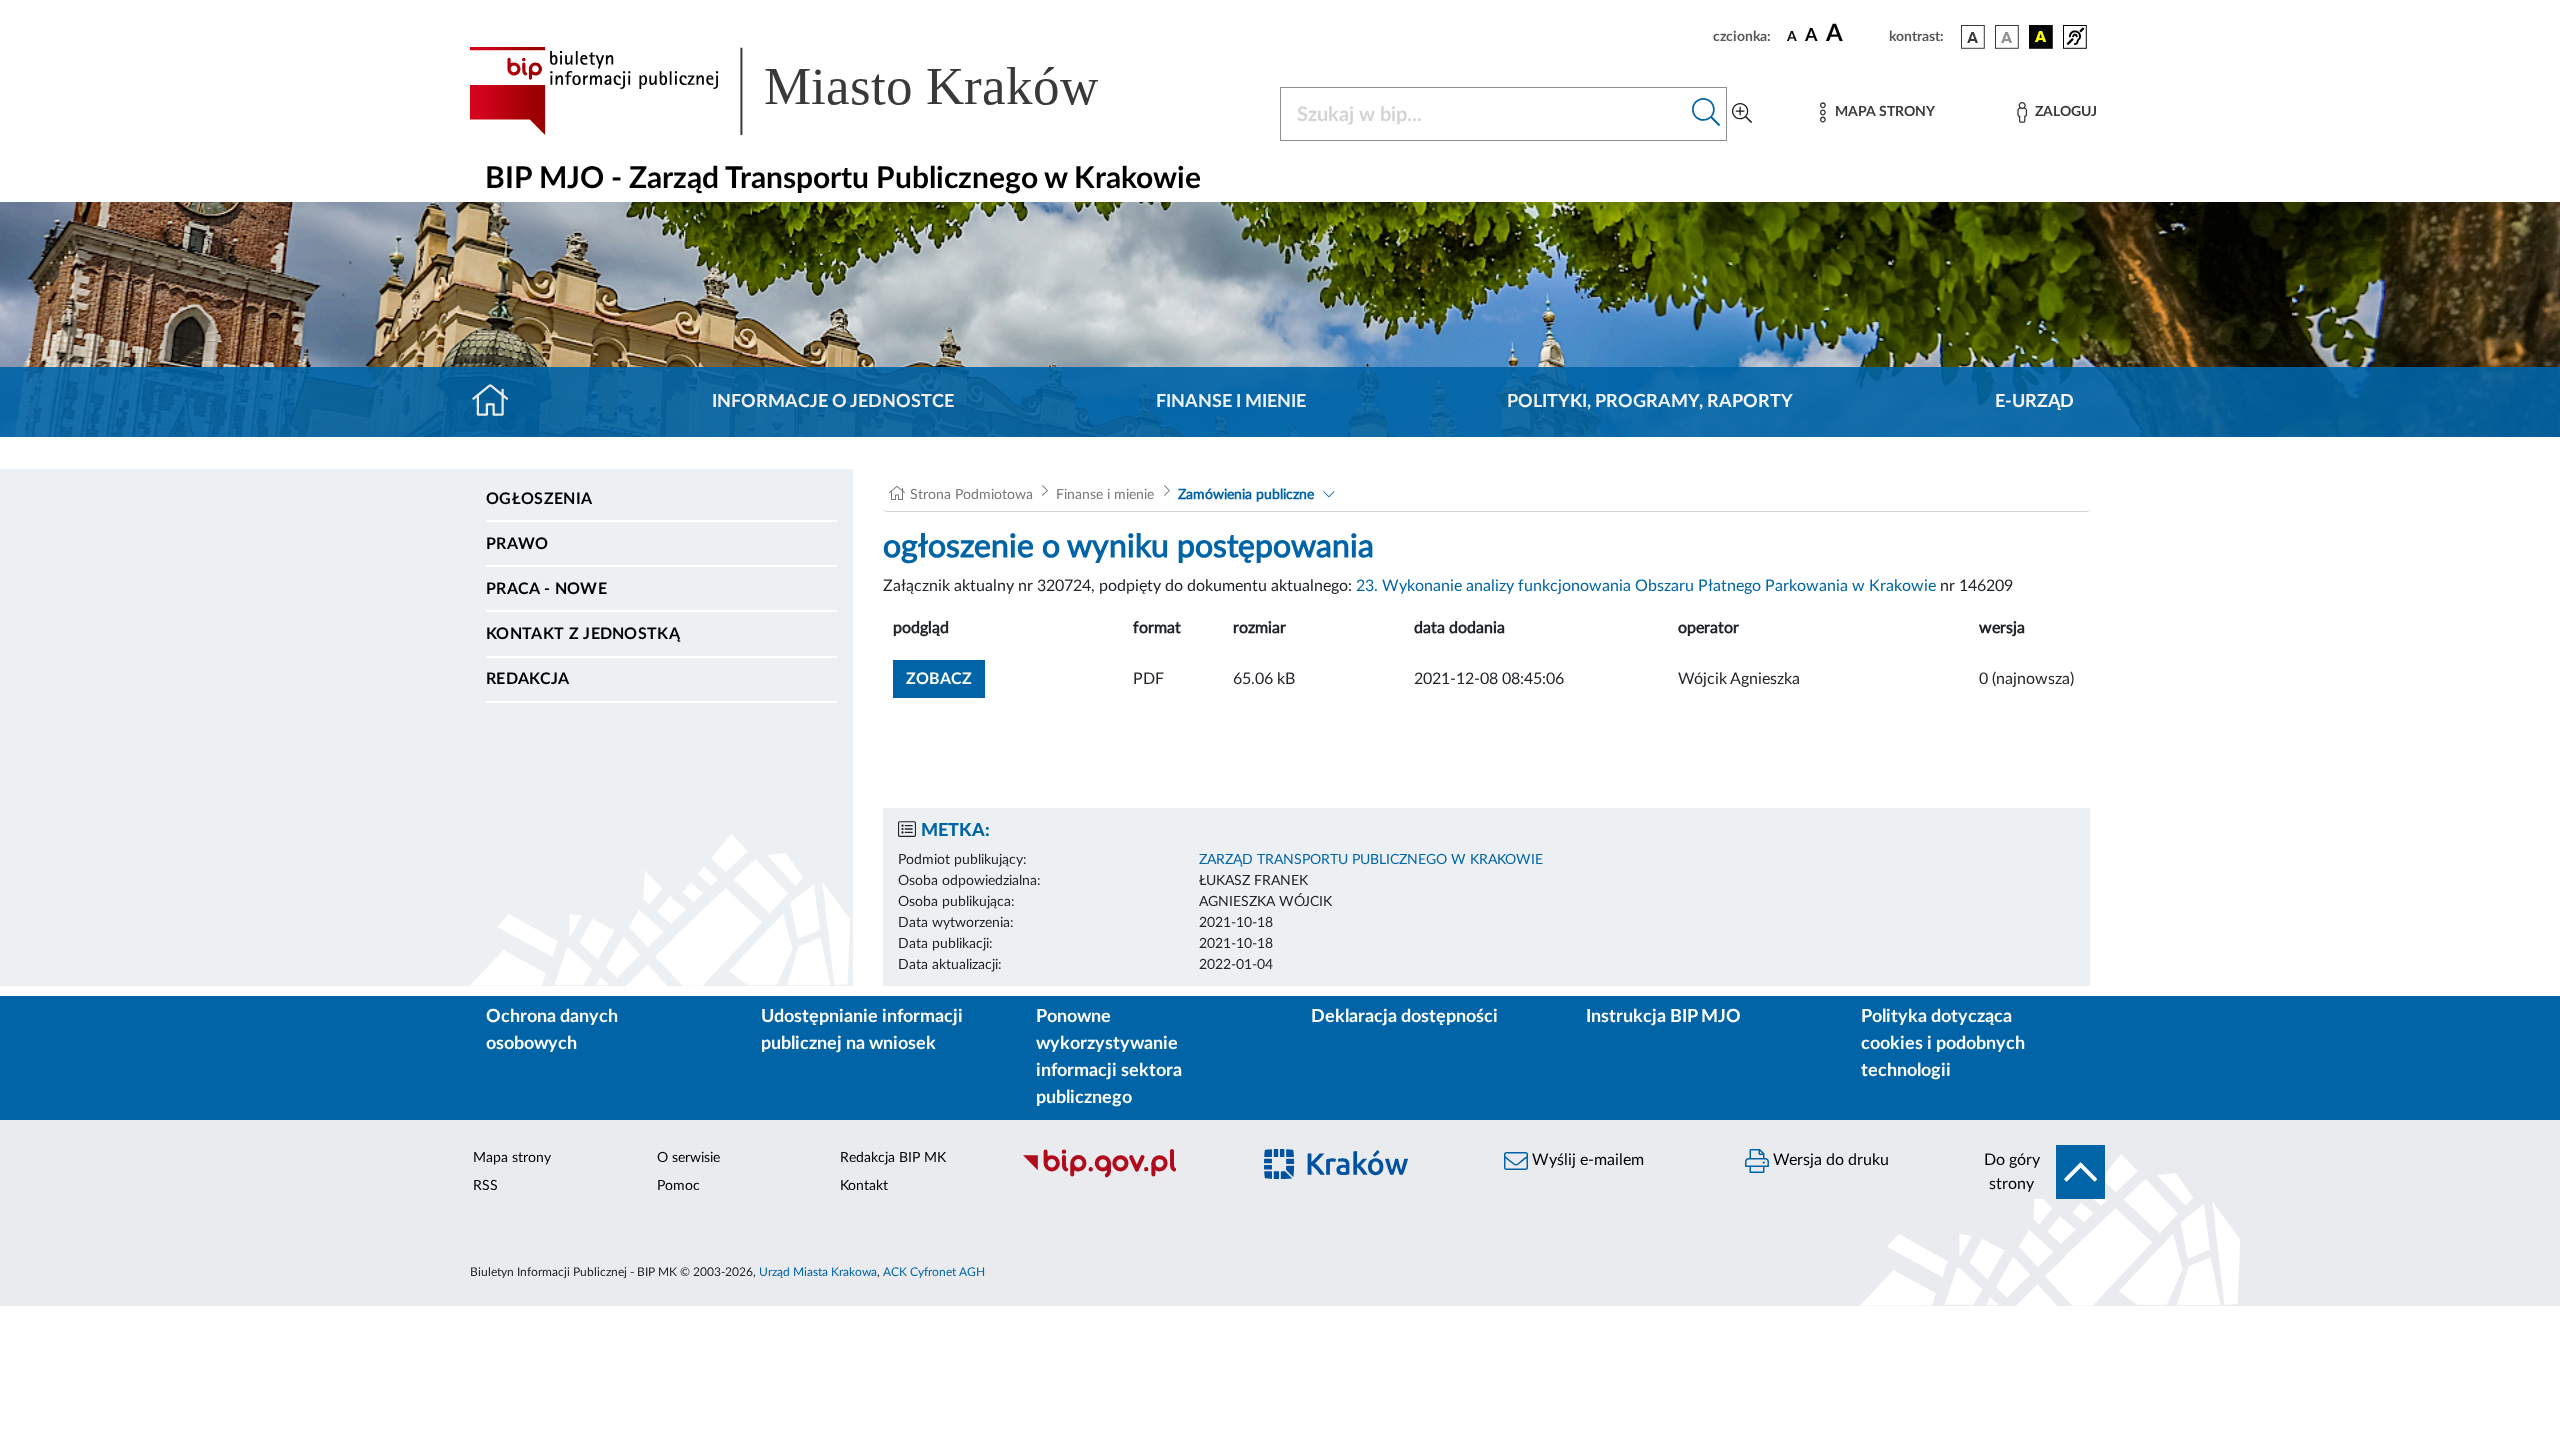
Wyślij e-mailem (1586, 1160)
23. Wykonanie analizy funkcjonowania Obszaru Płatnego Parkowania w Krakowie (1646, 586)
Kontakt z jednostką (583, 634)
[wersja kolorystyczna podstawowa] (1973, 37)
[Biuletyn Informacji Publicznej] (1125, 1175)
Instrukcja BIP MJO (1663, 1017)
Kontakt (864, 1186)
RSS (485, 1186)
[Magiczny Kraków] (1366, 1175)
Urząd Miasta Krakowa (818, 1272)
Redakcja (528, 679)
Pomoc (678, 1186)
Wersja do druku (1829, 1160)
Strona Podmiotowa (971, 495)
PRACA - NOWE (546, 589)
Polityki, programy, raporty (1650, 402)
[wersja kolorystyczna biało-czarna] (2007, 37)
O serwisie (688, 1158)
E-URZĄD (2034, 402)
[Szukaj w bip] (1706, 114)
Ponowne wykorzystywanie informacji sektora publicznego (1109, 1057)
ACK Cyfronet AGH (934, 1272)
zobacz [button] (945, 678)
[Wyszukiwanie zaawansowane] (1742, 114)
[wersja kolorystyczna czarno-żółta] (2041, 37)
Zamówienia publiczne (1246, 495)
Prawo (517, 544)
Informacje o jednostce (833, 402)
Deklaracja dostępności (1404, 1017)
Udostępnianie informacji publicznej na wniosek (862, 1030)
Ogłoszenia (539, 499)
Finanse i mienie (1231, 402)
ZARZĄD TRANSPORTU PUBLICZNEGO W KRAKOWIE (1371, 860)
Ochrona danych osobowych (552, 1030)
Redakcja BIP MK (893, 1158)
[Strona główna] (498, 402)
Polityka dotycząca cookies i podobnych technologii (1943, 1044)
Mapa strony (512, 1158)
